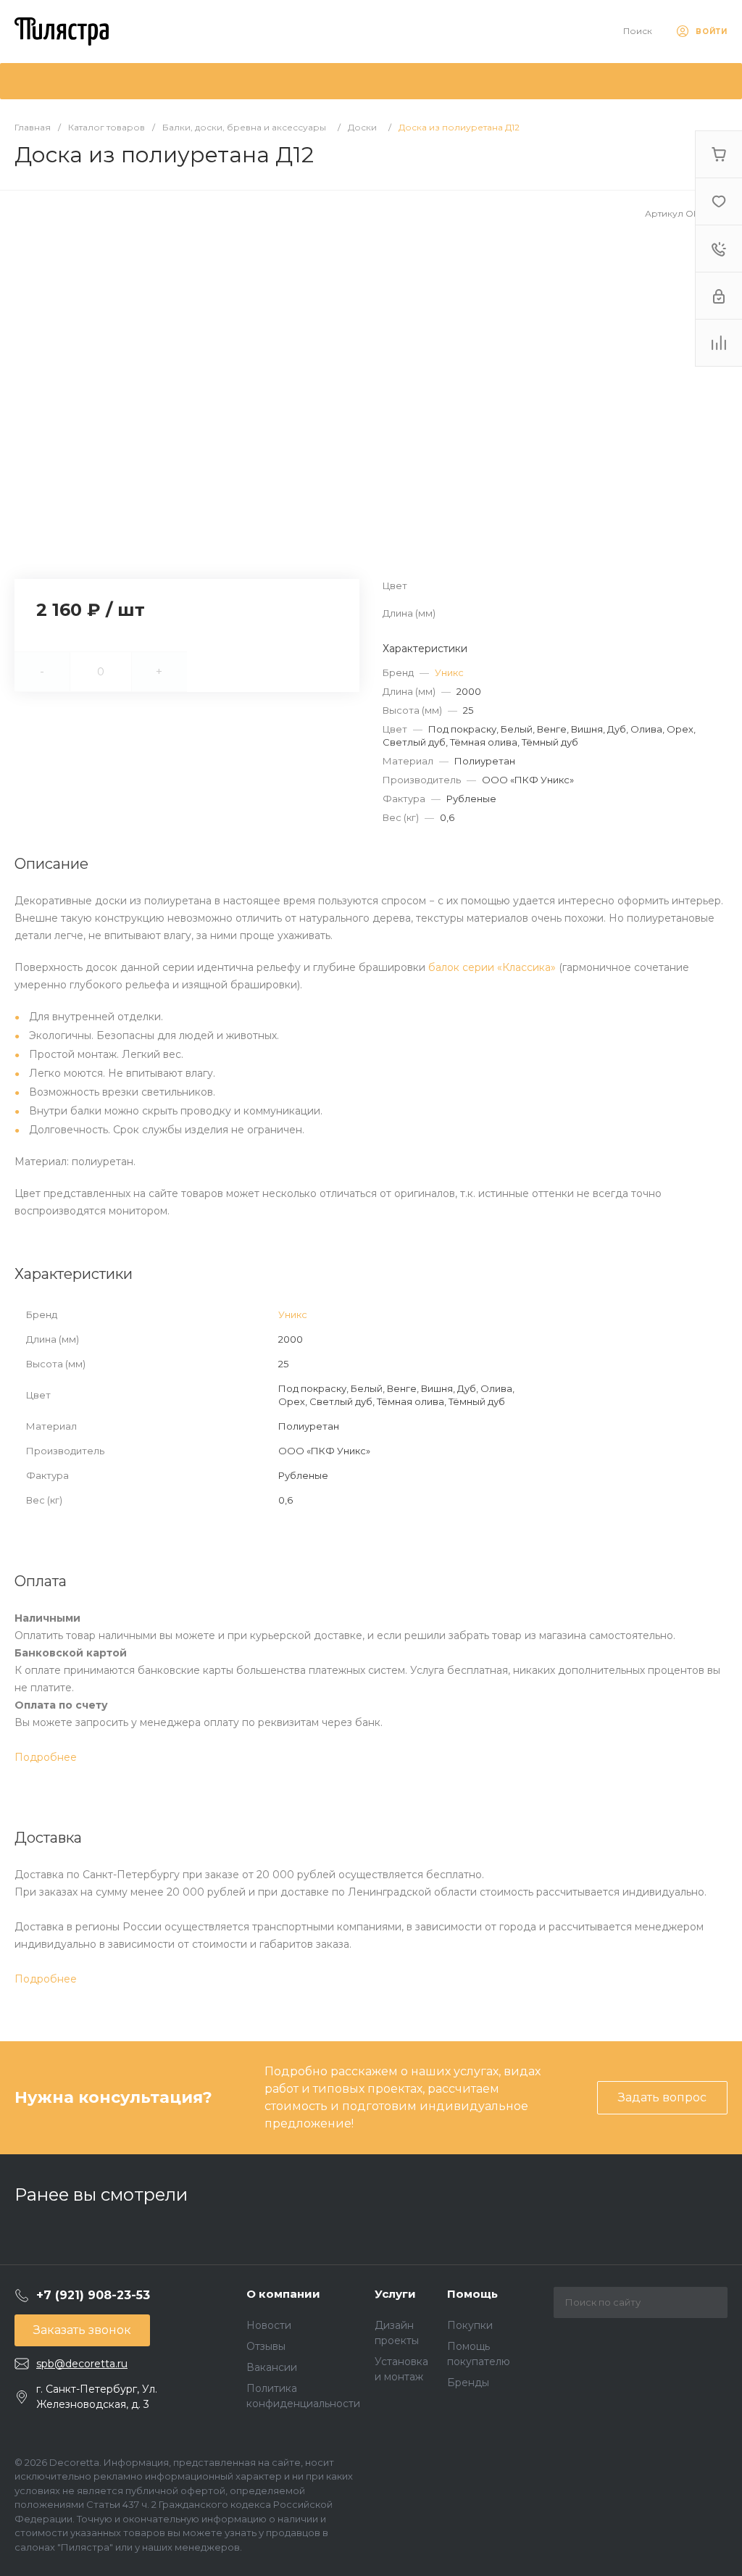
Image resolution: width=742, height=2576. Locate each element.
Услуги (395, 2294)
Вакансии (272, 2367)
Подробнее (46, 1757)
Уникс (449, 672)
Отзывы (266, 2346)
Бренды (468, 2383)
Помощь (472, 2294)
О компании (283, 2294)
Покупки (470, 2325)
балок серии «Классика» (492, 967)
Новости (269, 2325)
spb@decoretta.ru (82, 2364)
